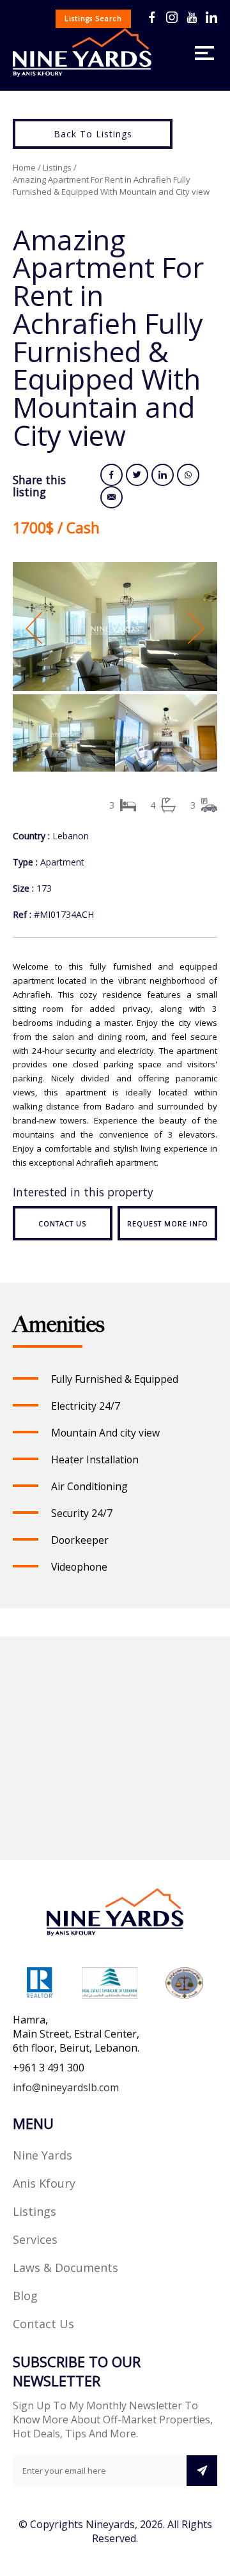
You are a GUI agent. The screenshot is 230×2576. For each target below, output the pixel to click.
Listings (57, 167)
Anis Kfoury (44, 2183)
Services (35, 2239)
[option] (115, 628)
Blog (25, 2296)
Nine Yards (42, 2155)
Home (24, 167)
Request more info (168, 1224)
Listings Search (93, 19)
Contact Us (43, 2324)
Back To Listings (93, 134)
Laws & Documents (65, 2267)
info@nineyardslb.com (66, 2087)
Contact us (62, 1224)
